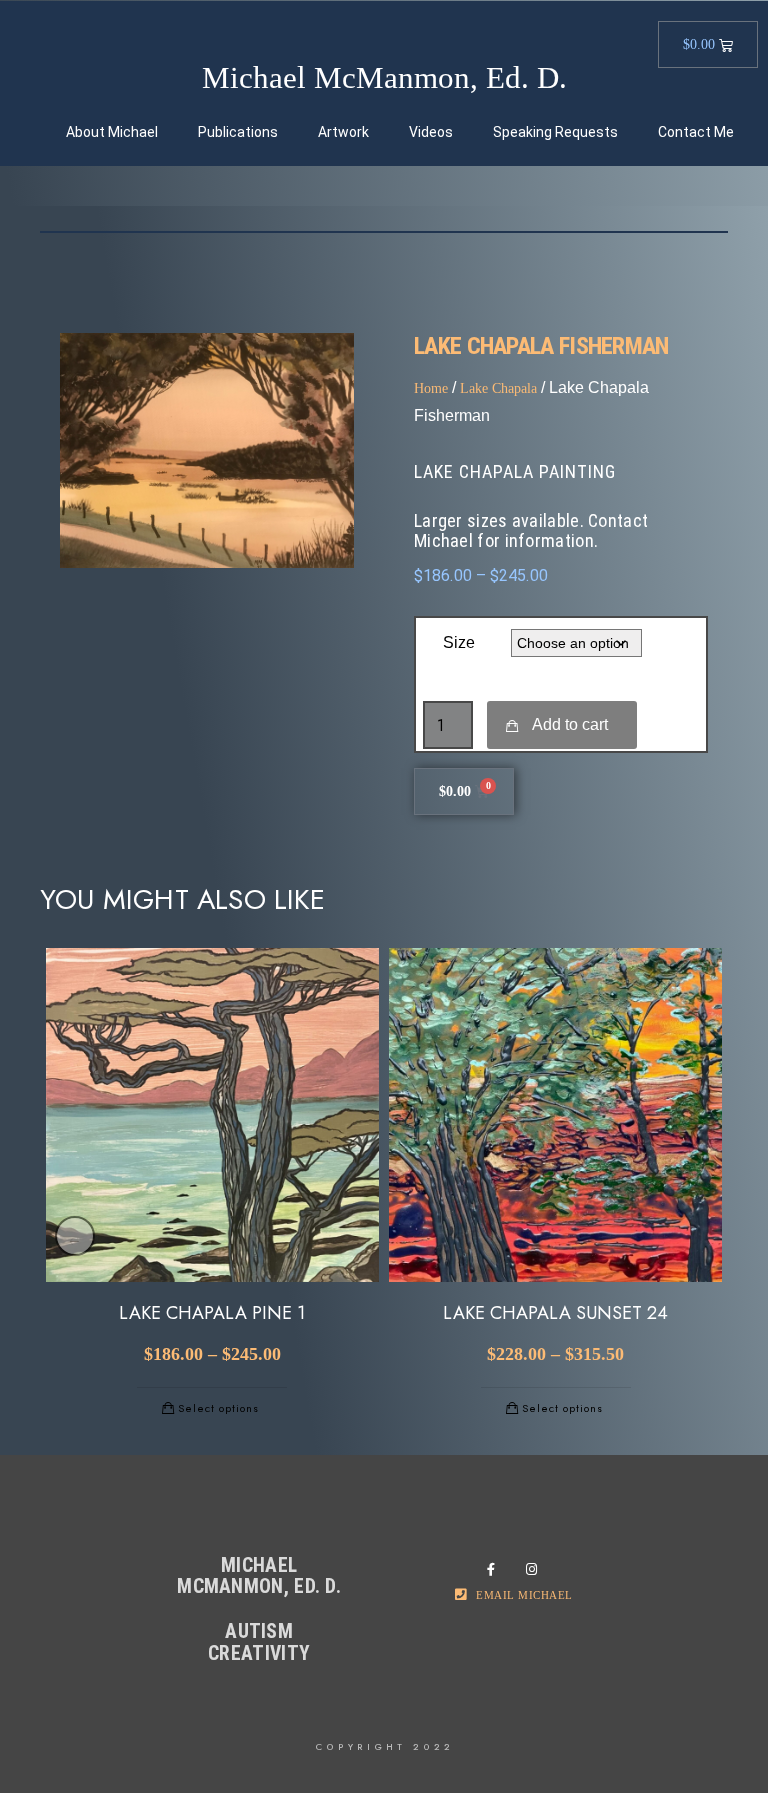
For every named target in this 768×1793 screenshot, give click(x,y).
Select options (218, 1408)
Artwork (343, 132)
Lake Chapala (498, 388)
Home (431, 388)
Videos (431, 132)
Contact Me (696, 132)
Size (459, 642)
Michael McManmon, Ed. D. (384, 78)
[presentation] (75, 1236)
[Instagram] (536, 1569)
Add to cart (570, 724)
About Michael (112, 132)
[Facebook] (497, 1569)
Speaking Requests (555, 132)
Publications (238, 132)
